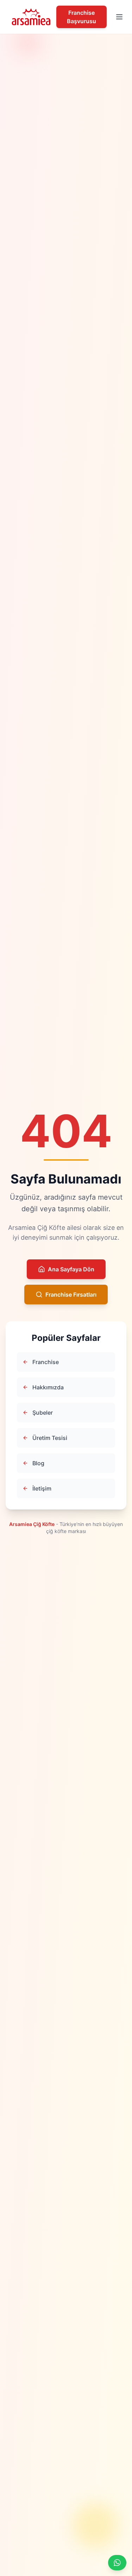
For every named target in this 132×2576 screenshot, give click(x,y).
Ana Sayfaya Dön (71, 1269)
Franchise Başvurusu (81, 17)
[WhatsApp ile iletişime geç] (117, 2563)
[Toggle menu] (119, 17)
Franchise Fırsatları (71, 1294)
